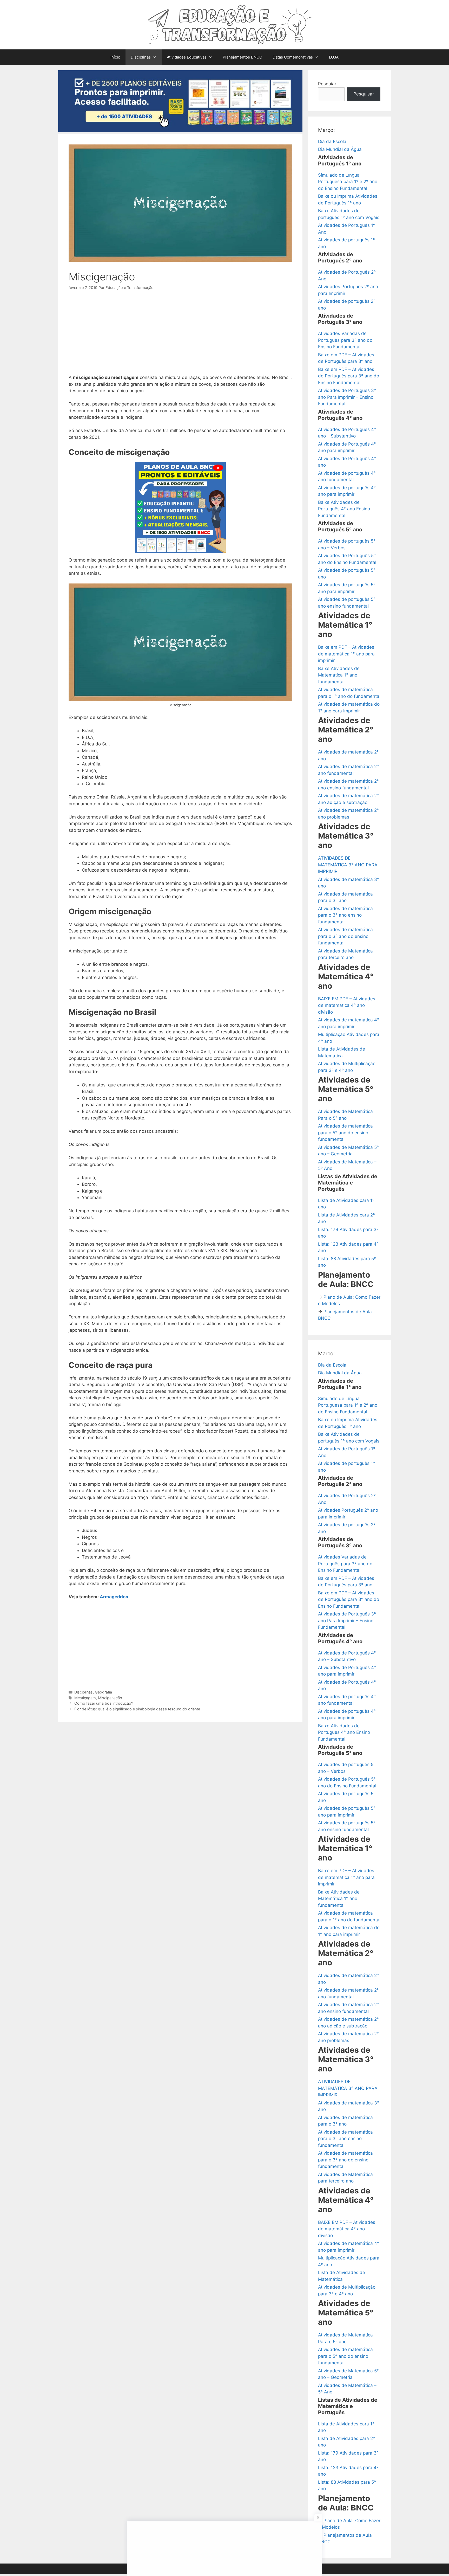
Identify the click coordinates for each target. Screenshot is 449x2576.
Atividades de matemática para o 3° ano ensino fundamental (345, 915)
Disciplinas (141, 57)
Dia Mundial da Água (340, 149)
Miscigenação (110, 1698)
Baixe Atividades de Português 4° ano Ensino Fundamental (344, 509)
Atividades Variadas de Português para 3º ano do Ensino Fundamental (345, 340)
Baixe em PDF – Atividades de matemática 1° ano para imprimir (346, 654)
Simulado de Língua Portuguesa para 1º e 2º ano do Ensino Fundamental (348, 182)
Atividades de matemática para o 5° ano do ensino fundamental (345, 1133)
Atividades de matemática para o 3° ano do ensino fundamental (345, 936)
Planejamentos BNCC (242, 57)
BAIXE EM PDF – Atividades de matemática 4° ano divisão (347, 1005)
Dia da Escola (332, 141)
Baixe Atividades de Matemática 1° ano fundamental (339, 675)
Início (115, 57)
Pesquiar (327, 84)
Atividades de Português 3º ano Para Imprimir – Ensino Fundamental (347, 397)
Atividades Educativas (187, 57)
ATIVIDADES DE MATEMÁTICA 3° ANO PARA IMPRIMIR (348, 865)
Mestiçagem (85, 1698)
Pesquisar (364, 94)
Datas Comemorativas (293, 57)
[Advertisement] (180, 336)
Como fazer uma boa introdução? (104, 1703)
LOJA (334, 57)
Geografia (103, 1692)
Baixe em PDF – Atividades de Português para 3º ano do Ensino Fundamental (349, 376)
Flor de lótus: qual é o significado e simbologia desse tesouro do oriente (137, 1709)
